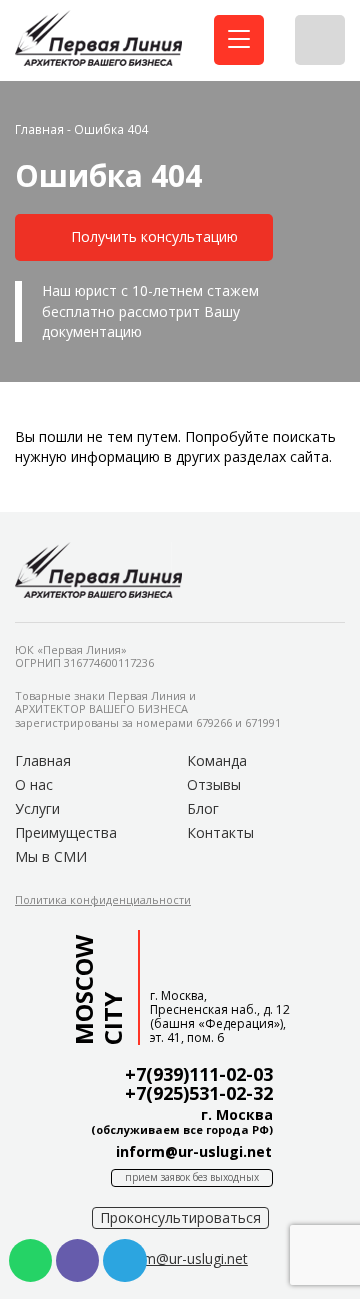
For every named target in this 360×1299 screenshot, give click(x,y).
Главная (39, 129)
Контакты (220, 832)
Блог (203, 808)
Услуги (37, 808)
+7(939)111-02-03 (199, 1074)
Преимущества (66, 832)
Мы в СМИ (51, 856)
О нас (34, 784)
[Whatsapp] (30, 1260)
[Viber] (77, 1260)
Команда (217, 760)
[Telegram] (124, 1260)
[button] (144, 237)
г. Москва (237, 1114)
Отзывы (214, 784)
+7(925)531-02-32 (199, 1093)
